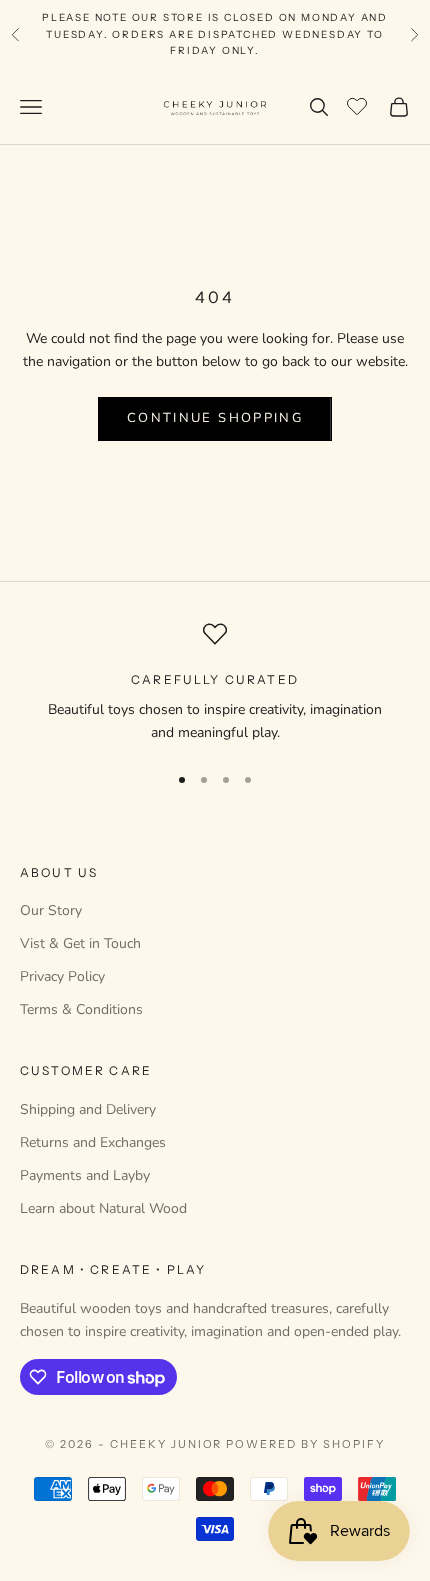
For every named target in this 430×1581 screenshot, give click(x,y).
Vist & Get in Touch (80, 943)
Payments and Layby (85, 1175)
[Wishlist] (359, 104)
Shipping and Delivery (88, 1109)
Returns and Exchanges (93, 1142)
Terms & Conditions (81, 1009)
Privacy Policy (62, 976)
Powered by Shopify (305, 1444)
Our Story (51, 910)
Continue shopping (215, 418)
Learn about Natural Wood (103, 1208)
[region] (215, 683)
